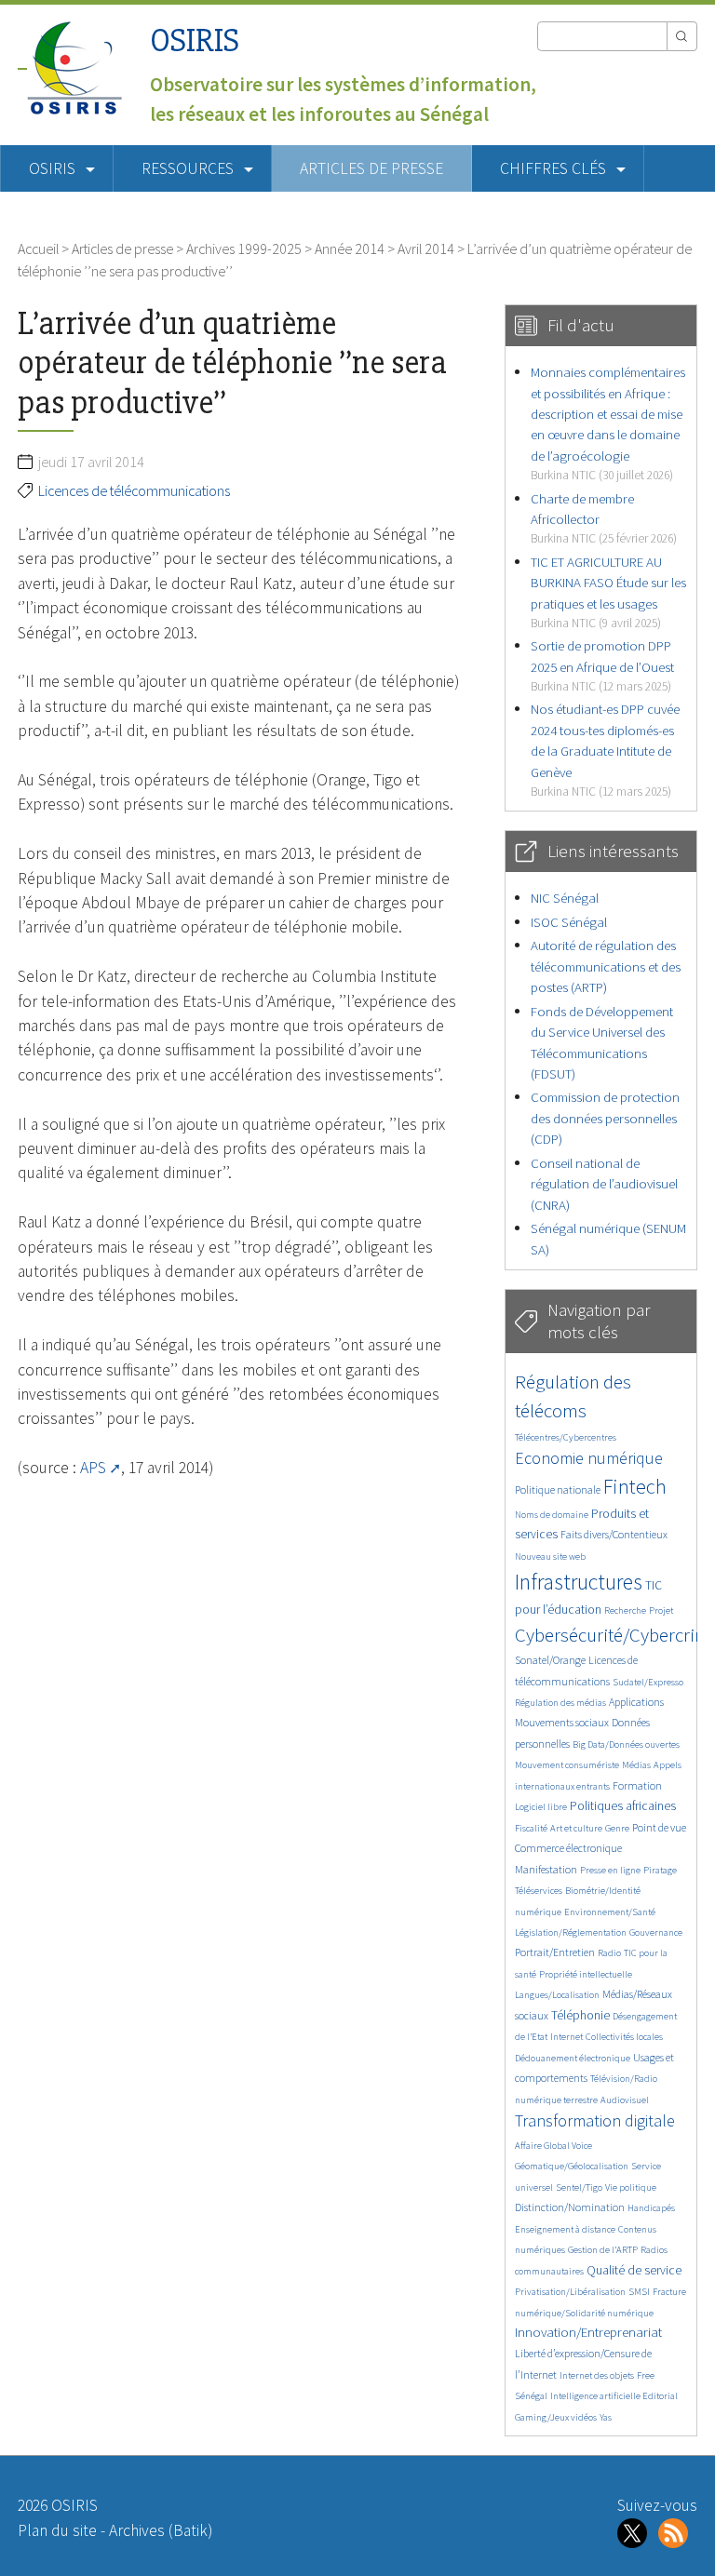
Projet (661, 1610)
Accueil (38, 248)
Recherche (625, 1610)
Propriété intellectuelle (586, 1974)
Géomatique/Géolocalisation (572, 2166)
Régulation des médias (560, 1703)
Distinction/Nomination (570, 2207)
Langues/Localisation (557, 1995)
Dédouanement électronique (573, 2058)
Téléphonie (580, 2015)
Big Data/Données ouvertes (626, 1744)
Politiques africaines (623, 1806)
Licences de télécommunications (134, 490)
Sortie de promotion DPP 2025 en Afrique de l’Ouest (602, 665)
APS (93, 1468)
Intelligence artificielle (596, 2396)
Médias (636, 1765)
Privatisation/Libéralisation (570, 2292)
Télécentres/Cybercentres (566, 1437)
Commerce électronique (568, 1848)
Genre (617, 1828)
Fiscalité (531, 1828)
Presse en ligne (610, 1870)
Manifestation (546, 1869)
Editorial (660, 2396)
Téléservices (539, 1891)
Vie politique (631, 2187)
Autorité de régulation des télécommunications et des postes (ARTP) (606, 966)
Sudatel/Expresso (648, 1682)
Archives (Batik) (161, 2530)
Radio (609, 1953)
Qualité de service (634, 2270)
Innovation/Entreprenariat (588, 2332)
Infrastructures (579, 1582)
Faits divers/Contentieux (614, 1534)
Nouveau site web (550, 1556)
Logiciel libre (541, 1807)
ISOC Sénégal (569, 922)
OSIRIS (195, 40)
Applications (636, 1702)
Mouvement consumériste (567, 1765)
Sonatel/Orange (550, 1660)
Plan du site (57, 2530)
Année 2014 (350, 248)
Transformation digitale (595, 2120)
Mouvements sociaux (562, 1722)
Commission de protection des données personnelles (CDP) (605, 1118)
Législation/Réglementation (571, 1932)
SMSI (639, 2292)
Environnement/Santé (610, 1912)
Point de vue (659, 1827)
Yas (606, 2417)
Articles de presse (371, 168)
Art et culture (576, 1828)
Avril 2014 (426, 248)
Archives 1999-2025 (244, 248)
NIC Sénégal (565, 898)
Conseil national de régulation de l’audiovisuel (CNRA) (604, 1184)
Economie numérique (589, 1458)
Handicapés (651, 2208)
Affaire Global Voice (553, 2146)
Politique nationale (558, 1489)
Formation (637, 1785)
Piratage (660, 1870)
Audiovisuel (625, 2100)
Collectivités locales (624, 2037)
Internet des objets (597, 2375)
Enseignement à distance (565, 2229)
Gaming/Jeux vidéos (556, 2417)
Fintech (635, 1486)
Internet (567, 2037)
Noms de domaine (552, 1515)
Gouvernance (656, 1932)
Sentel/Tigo (579, 2187)
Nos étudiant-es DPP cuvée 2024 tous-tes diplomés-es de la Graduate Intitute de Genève (605, 750)
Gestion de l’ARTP (603, 2250)
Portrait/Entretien (555, 1952)
